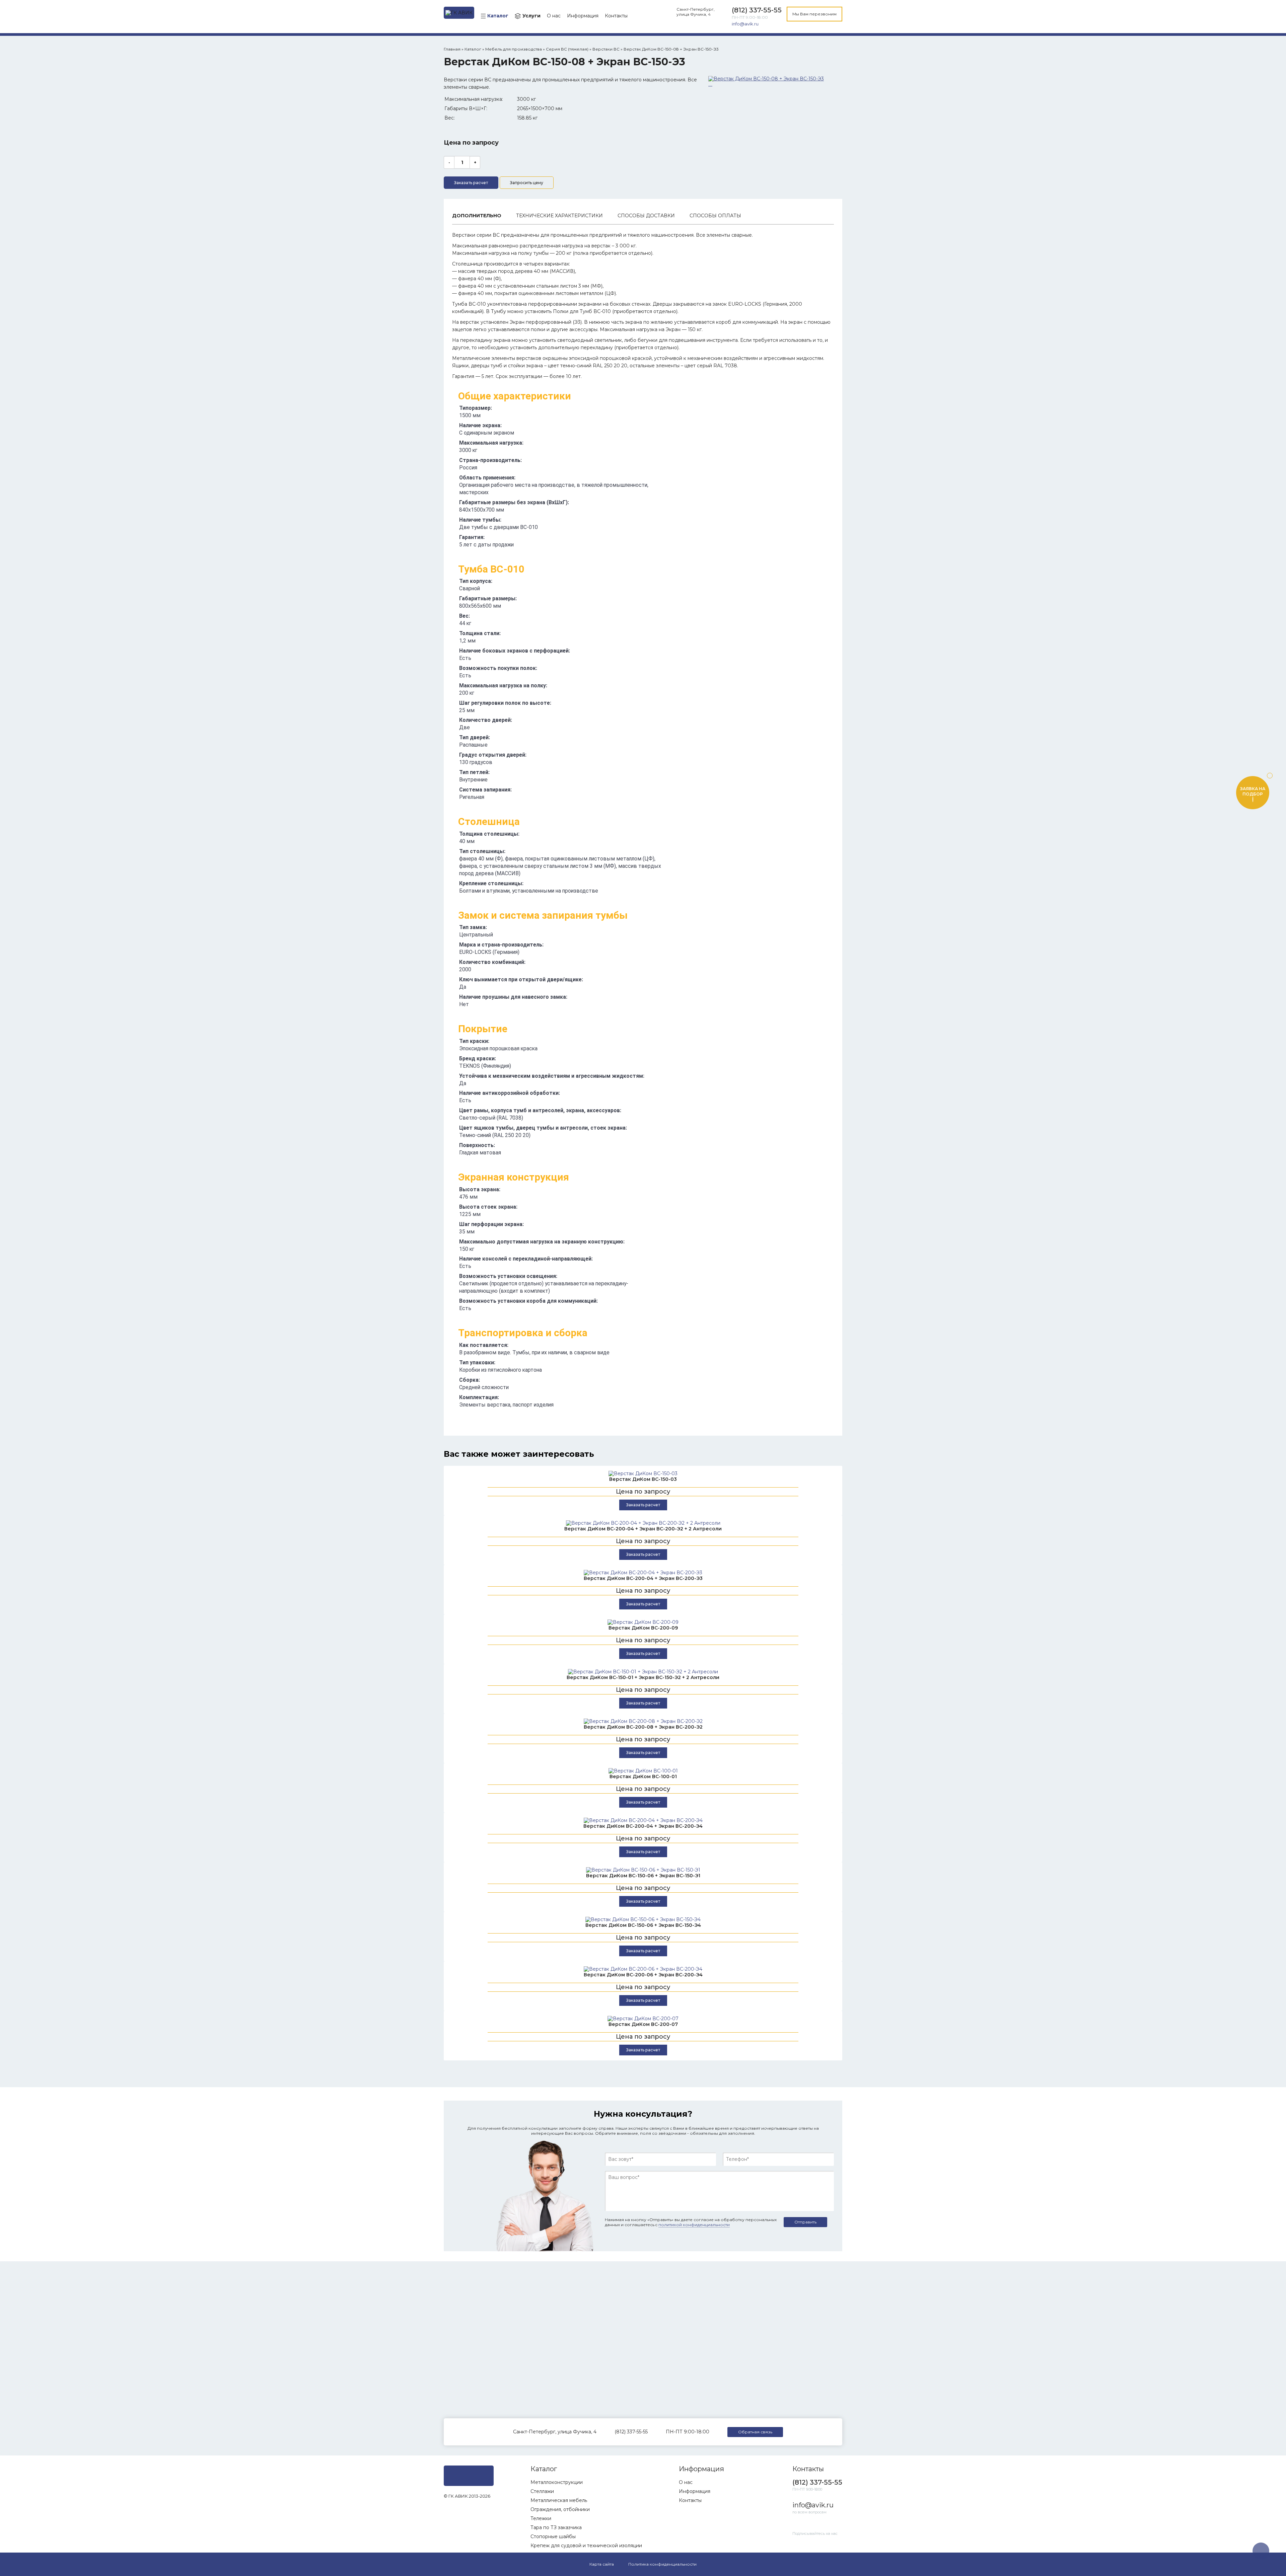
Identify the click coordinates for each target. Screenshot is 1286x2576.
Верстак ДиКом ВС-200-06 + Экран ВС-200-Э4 (643, 1975)
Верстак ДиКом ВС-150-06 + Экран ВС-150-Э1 (643, 1876)
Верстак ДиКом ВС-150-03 (643, 1479)
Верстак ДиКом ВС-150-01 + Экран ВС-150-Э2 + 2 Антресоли (643, 1677)
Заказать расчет (471, 183)
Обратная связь (755, 2432)
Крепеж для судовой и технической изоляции (586, 2546)
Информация (583, 16)
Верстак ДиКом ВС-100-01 (643, 1776)
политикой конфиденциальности (694, 2225)
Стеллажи (542, 2491)
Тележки (541, 2518)
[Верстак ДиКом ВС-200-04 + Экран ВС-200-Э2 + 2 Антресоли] (643, 1523)
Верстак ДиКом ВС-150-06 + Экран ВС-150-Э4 (643, 1925)
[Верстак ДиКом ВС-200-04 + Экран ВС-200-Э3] (643, 1573)
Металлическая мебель (559, 2500)
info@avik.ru (745, 24)
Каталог (498, 16)
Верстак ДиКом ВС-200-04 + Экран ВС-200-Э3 (643, 1578)
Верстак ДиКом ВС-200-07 (643, 2024)
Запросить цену (527, 183)
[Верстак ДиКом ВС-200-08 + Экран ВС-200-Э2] (643, 1721)
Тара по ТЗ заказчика (556, 2527)
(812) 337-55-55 (757, 10)
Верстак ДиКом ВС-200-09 (643, 1628)
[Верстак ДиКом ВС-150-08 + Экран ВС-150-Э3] (766, 79)
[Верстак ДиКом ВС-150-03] (643, 1473)
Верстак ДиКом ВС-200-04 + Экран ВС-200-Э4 (643, 1826)
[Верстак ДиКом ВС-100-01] (643, 1771)
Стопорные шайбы (553, 2536)
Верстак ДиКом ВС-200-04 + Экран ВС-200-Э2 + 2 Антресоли (643, 1529)
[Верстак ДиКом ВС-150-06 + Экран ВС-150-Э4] (643, 1919)
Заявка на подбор (1253, 791)
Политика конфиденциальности (662, 2564)
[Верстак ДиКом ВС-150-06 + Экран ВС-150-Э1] (643, 1870)
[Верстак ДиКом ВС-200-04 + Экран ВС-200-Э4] (643, 1820)
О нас (554, 16)
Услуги (531, 16)
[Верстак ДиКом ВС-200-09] (643, 1622)
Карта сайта (602, 2564)
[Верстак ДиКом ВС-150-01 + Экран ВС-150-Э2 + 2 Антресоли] (643, 1672)
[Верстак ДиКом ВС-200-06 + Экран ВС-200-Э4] (643, 1969)
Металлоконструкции (557, 2482)
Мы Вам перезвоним (814, 14)
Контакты (616, 16)
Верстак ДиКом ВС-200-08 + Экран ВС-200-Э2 (643, 1727)
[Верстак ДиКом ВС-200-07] (643, 2019)
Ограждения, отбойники (560, 2509)
